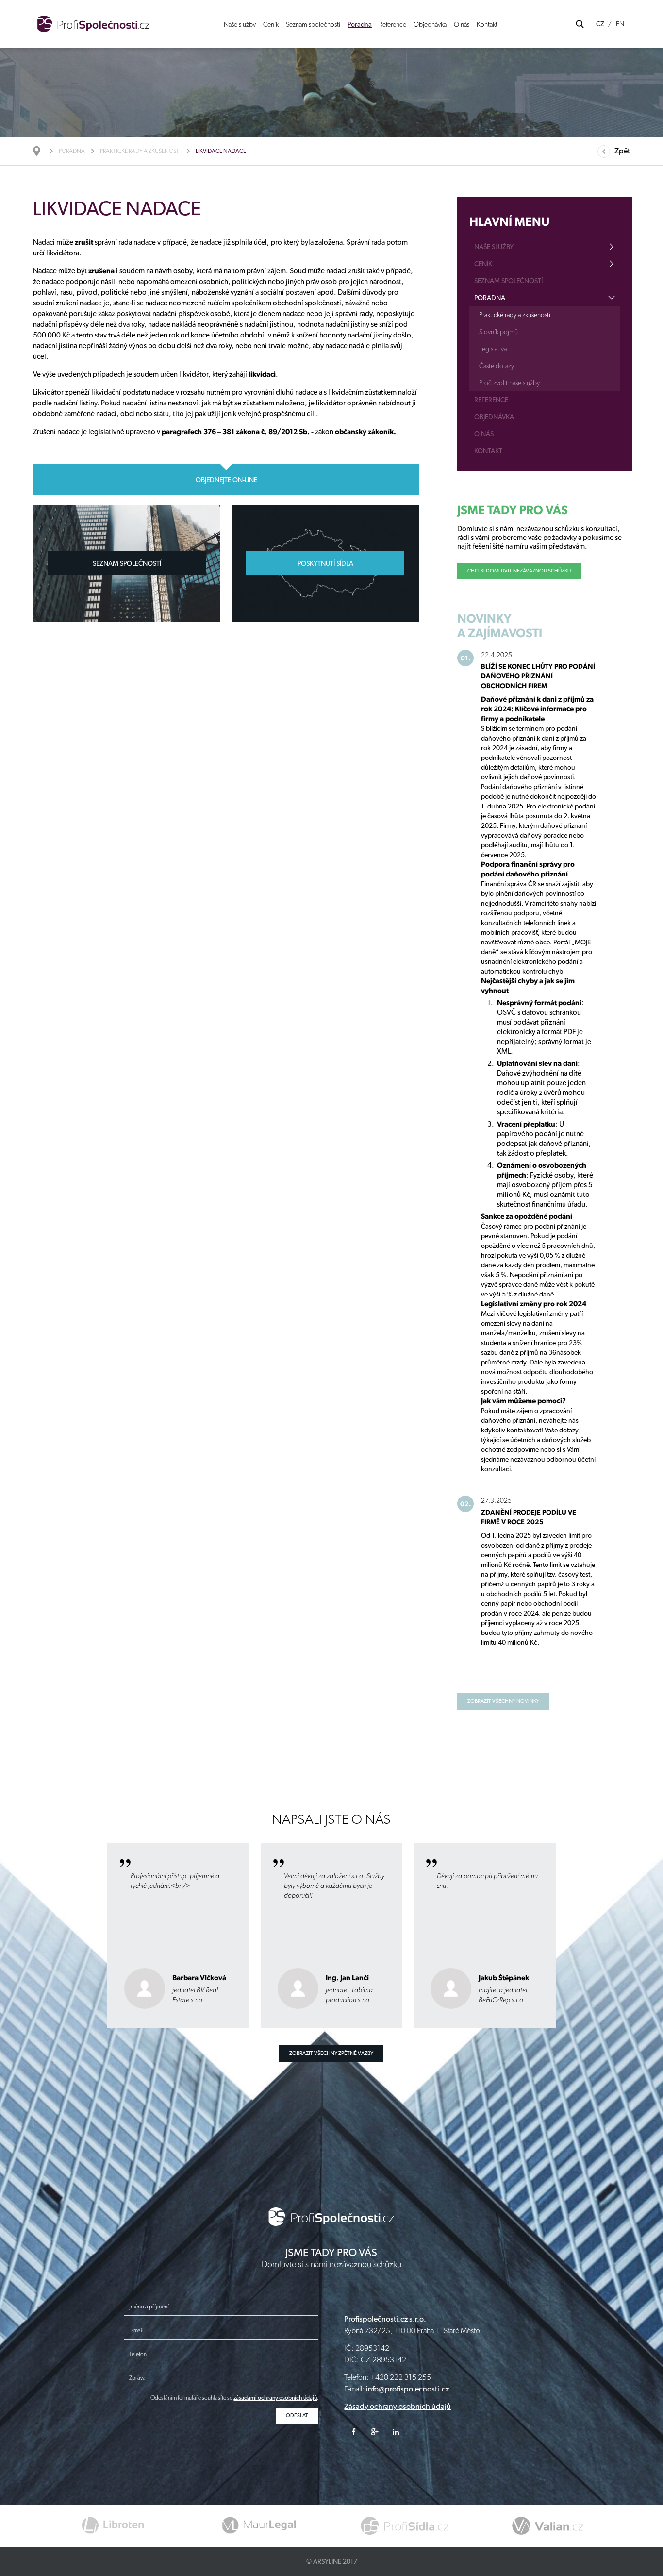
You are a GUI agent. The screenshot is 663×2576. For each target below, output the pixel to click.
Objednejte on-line (226, 480)
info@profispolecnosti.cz (407, 2389)
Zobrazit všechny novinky (503, 1701)
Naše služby (240, 24)
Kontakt (487, 24)
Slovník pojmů (498, 332)
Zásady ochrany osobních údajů (398, 2406)
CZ (600, 24)
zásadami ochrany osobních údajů (275, 2398)
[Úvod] (41, 151)
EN (620, 24)
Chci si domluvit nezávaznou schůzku (519, 571)
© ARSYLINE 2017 (332, 2561)
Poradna (360, 24)
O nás (462, 24)
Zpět (622, 151)
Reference (393, 24)
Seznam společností (313, 24)
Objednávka (430, 24)
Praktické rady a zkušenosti (140, 151)
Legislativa (493, 349)
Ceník (271, 24)
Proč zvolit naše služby (509, 383)
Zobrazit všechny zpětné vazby (331, 2053)
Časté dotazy (497, 366)
